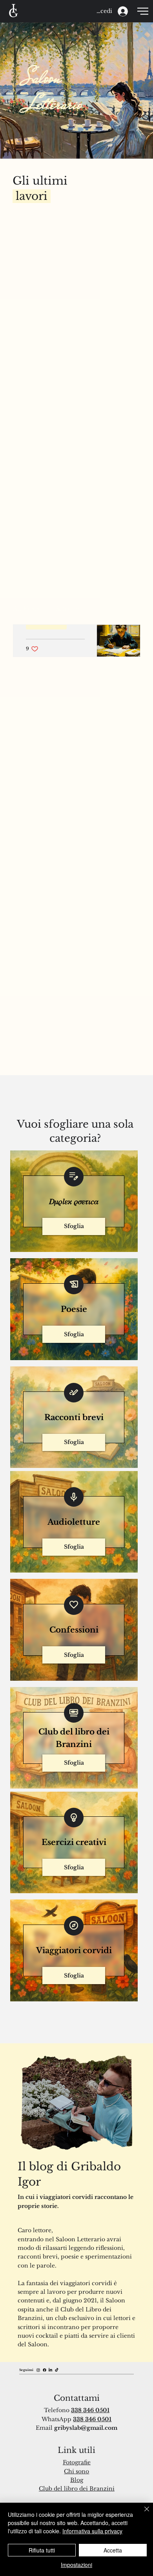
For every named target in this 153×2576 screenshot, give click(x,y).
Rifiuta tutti (42, 2550)
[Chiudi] (142, 2514)
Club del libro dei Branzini (77, 2489)
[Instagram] (38, 2370)
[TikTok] (57, 2370)
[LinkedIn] (50, 2370)
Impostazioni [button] (76, 2565)
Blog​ (77, 2480)
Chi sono (76, 2471)
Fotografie (77, 2462)
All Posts (26, 608)
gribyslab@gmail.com (86, 2428)
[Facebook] (45, 2370)
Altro (63, 608)
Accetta (113, 2550)
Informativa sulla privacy (92, 2531)
